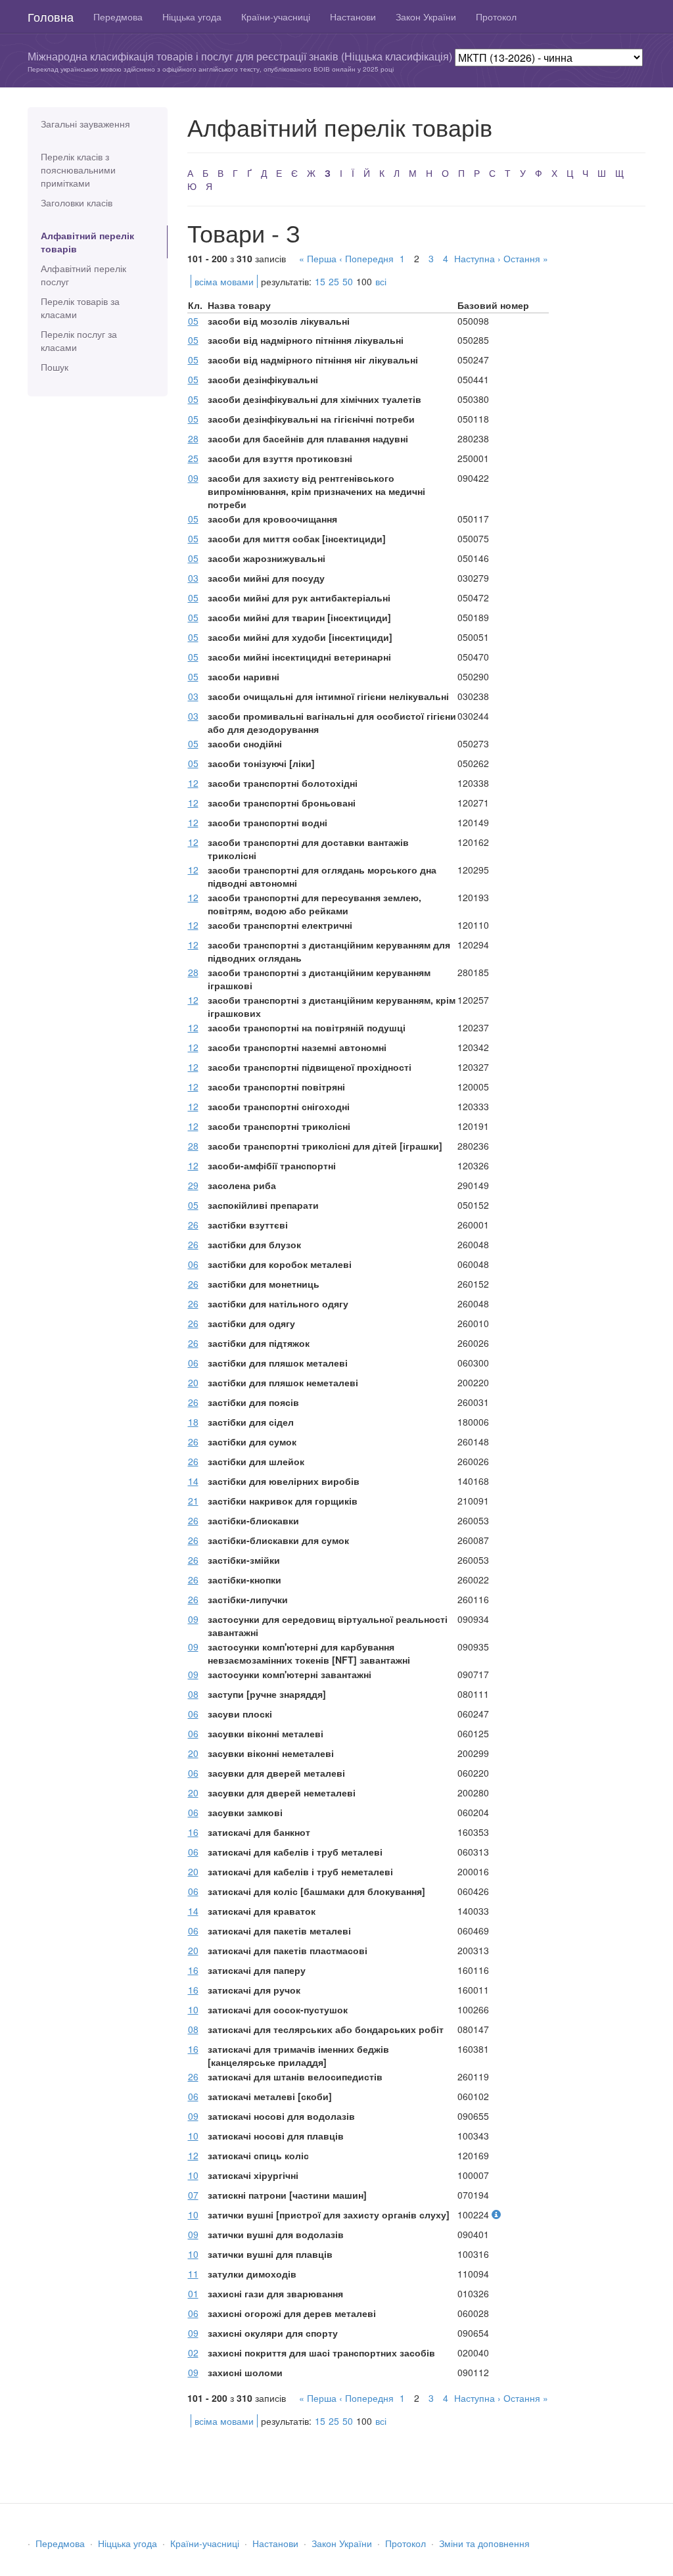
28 (193, 438)
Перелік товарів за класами (80, 308)
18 (193, 1422)
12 (193, 783)
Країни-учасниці (276, 16)
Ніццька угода (192, 16)
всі (381, 281)
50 (348, 281)
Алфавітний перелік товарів (87, 242)
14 (193, 1481)
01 (193, 2293)
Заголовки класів (77, 202)
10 (193, 2009)
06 (193, 1264)
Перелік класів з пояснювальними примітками (78, 170)
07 (193, 2195)
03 (193, 578)
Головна (51, 16)
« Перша (318, 258)
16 (193, 1832)
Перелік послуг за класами (79, 340)
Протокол (496, 16)
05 (193, 321)
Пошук (55, 367)
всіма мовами (224, 281)
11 (193, 2274)
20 (193, 1382)
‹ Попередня (366, 258)
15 (320, 281)
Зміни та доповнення (484, 2543)
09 (193, 478)
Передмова (118, 16)
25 (334, 281)
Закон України (426, 16)
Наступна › (477, 258)
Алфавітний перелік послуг (83, 275)
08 (193, 1694)
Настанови (353, 16)
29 (193, 1185)
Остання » (526, 258)
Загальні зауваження (85, 124)
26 (193, 1225)
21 (193, 1501)
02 (193, 2353)
